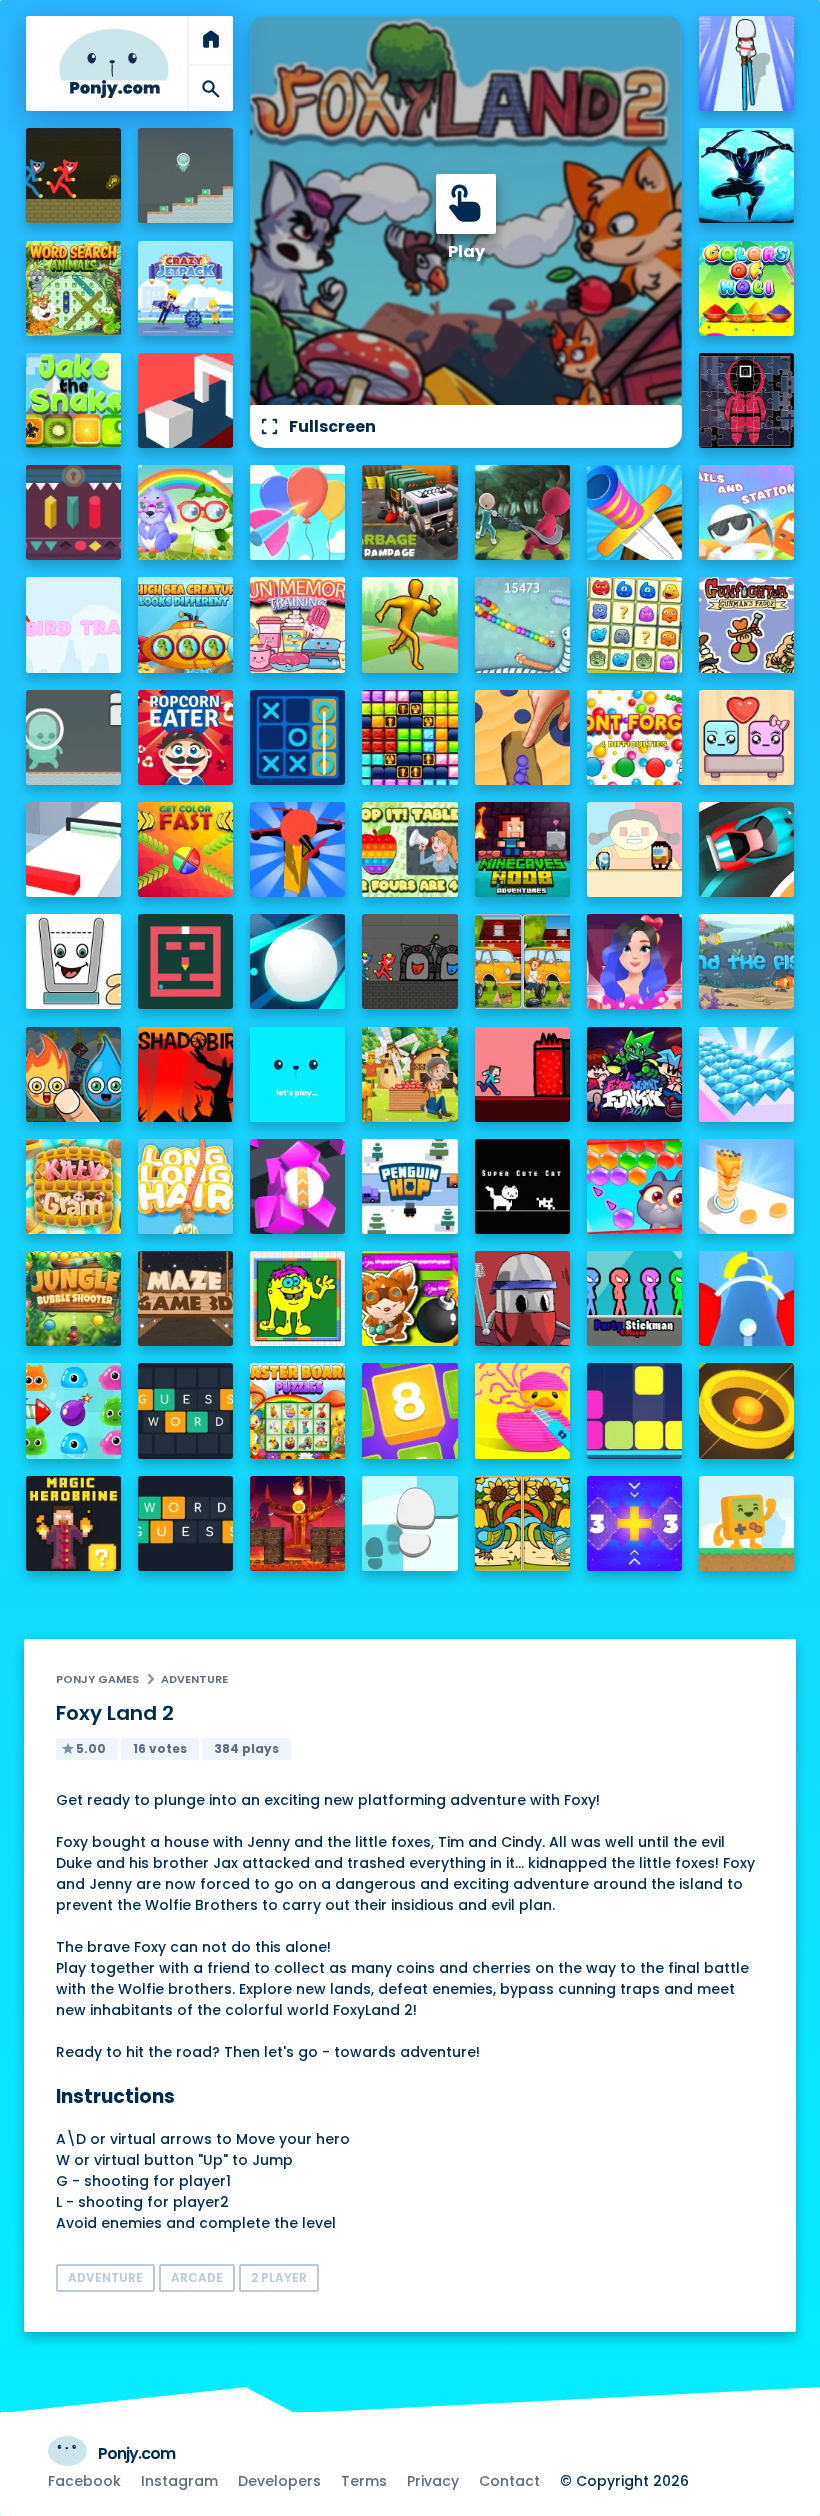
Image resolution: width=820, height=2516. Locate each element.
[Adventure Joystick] (746, 1523)
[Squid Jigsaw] (746, 400)
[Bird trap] (73, 624)
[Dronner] (297, 849)
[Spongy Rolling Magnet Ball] (297, 1186)
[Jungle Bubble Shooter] (73, 1298)
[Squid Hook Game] (522, 512)
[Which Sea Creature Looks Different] (185, 624)
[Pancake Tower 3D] (746, 1186)
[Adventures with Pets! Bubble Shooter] (634, 1186)
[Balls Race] (297, 1074)
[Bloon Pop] (297, 512)
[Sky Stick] (409, 624)
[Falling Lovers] (746, 737)
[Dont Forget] (634, 737)
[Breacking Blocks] (634, 1410)
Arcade (197, 2277)
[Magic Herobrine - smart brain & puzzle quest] (73, 1523)
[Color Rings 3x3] (746, 1410)
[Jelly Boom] (73, 1410)
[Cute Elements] (73, 1074)
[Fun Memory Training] (297, 624)
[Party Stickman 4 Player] (634, 1298)
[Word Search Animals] (73, 288)
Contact (509, 2481)
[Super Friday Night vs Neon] (634, 1074)
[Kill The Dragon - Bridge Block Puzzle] (297, 1523)
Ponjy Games (97, 1679)
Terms (364, 2481)
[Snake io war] (522, 624)
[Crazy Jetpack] (185, 288)
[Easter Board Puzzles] (297, 1410)
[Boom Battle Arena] (409, 1298)
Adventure (194, 1679)
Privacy (433, 2481)
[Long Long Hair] (185, 1186)
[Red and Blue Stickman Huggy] (73, 175)
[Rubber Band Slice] (522, 1410)
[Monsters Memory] (634, 624)
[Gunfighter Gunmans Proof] (746, 624)
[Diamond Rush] (746, 1074)
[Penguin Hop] (409, 1186)
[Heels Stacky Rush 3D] (746, 63)
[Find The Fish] (746, 961)
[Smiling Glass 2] (73, 961)
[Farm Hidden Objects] (409, 1074)
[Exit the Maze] (185, 961)
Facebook (84, 2481)
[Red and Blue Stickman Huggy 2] (409, 961)
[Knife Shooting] (634, 512)
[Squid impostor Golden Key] (634, 849)
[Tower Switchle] (746, 1298)
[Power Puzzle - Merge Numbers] (409, 1410)
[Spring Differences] (522, 1523)
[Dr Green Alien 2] (73, 737)
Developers (279, 2481)
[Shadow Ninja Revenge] (746, 175)
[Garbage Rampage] (409, 512)
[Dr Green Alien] (185, 175)
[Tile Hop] (409, 1523)
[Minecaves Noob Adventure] (522, 849)
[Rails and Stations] (746, 512)
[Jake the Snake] (73, 400)
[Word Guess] (185, 1523)
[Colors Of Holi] (746, 288)
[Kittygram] (73, 1186)
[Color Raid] (522, 737)
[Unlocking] (73, 512)
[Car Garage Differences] (522, 961)
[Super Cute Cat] (522, 1186)
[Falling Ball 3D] (297, 961)
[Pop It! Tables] (409, 849)
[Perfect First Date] (634, 961)
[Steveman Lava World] (522, 1074)
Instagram (179, 2481)
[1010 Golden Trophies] (409, 737)
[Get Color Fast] (185, 849)
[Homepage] (114, 63)
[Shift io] (73, 849)
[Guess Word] (185, 1410)
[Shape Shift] (185, 400)
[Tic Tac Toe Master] (297, 737)
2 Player (279, 2277)
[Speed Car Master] (746, 849)
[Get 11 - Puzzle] (634, 1523)
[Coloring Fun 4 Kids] (297, 1298)
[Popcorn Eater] (185, 737)
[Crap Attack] (522, 1298)
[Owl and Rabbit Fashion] (185, 512)
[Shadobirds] (185, 1074)
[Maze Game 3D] (185, 1298)
